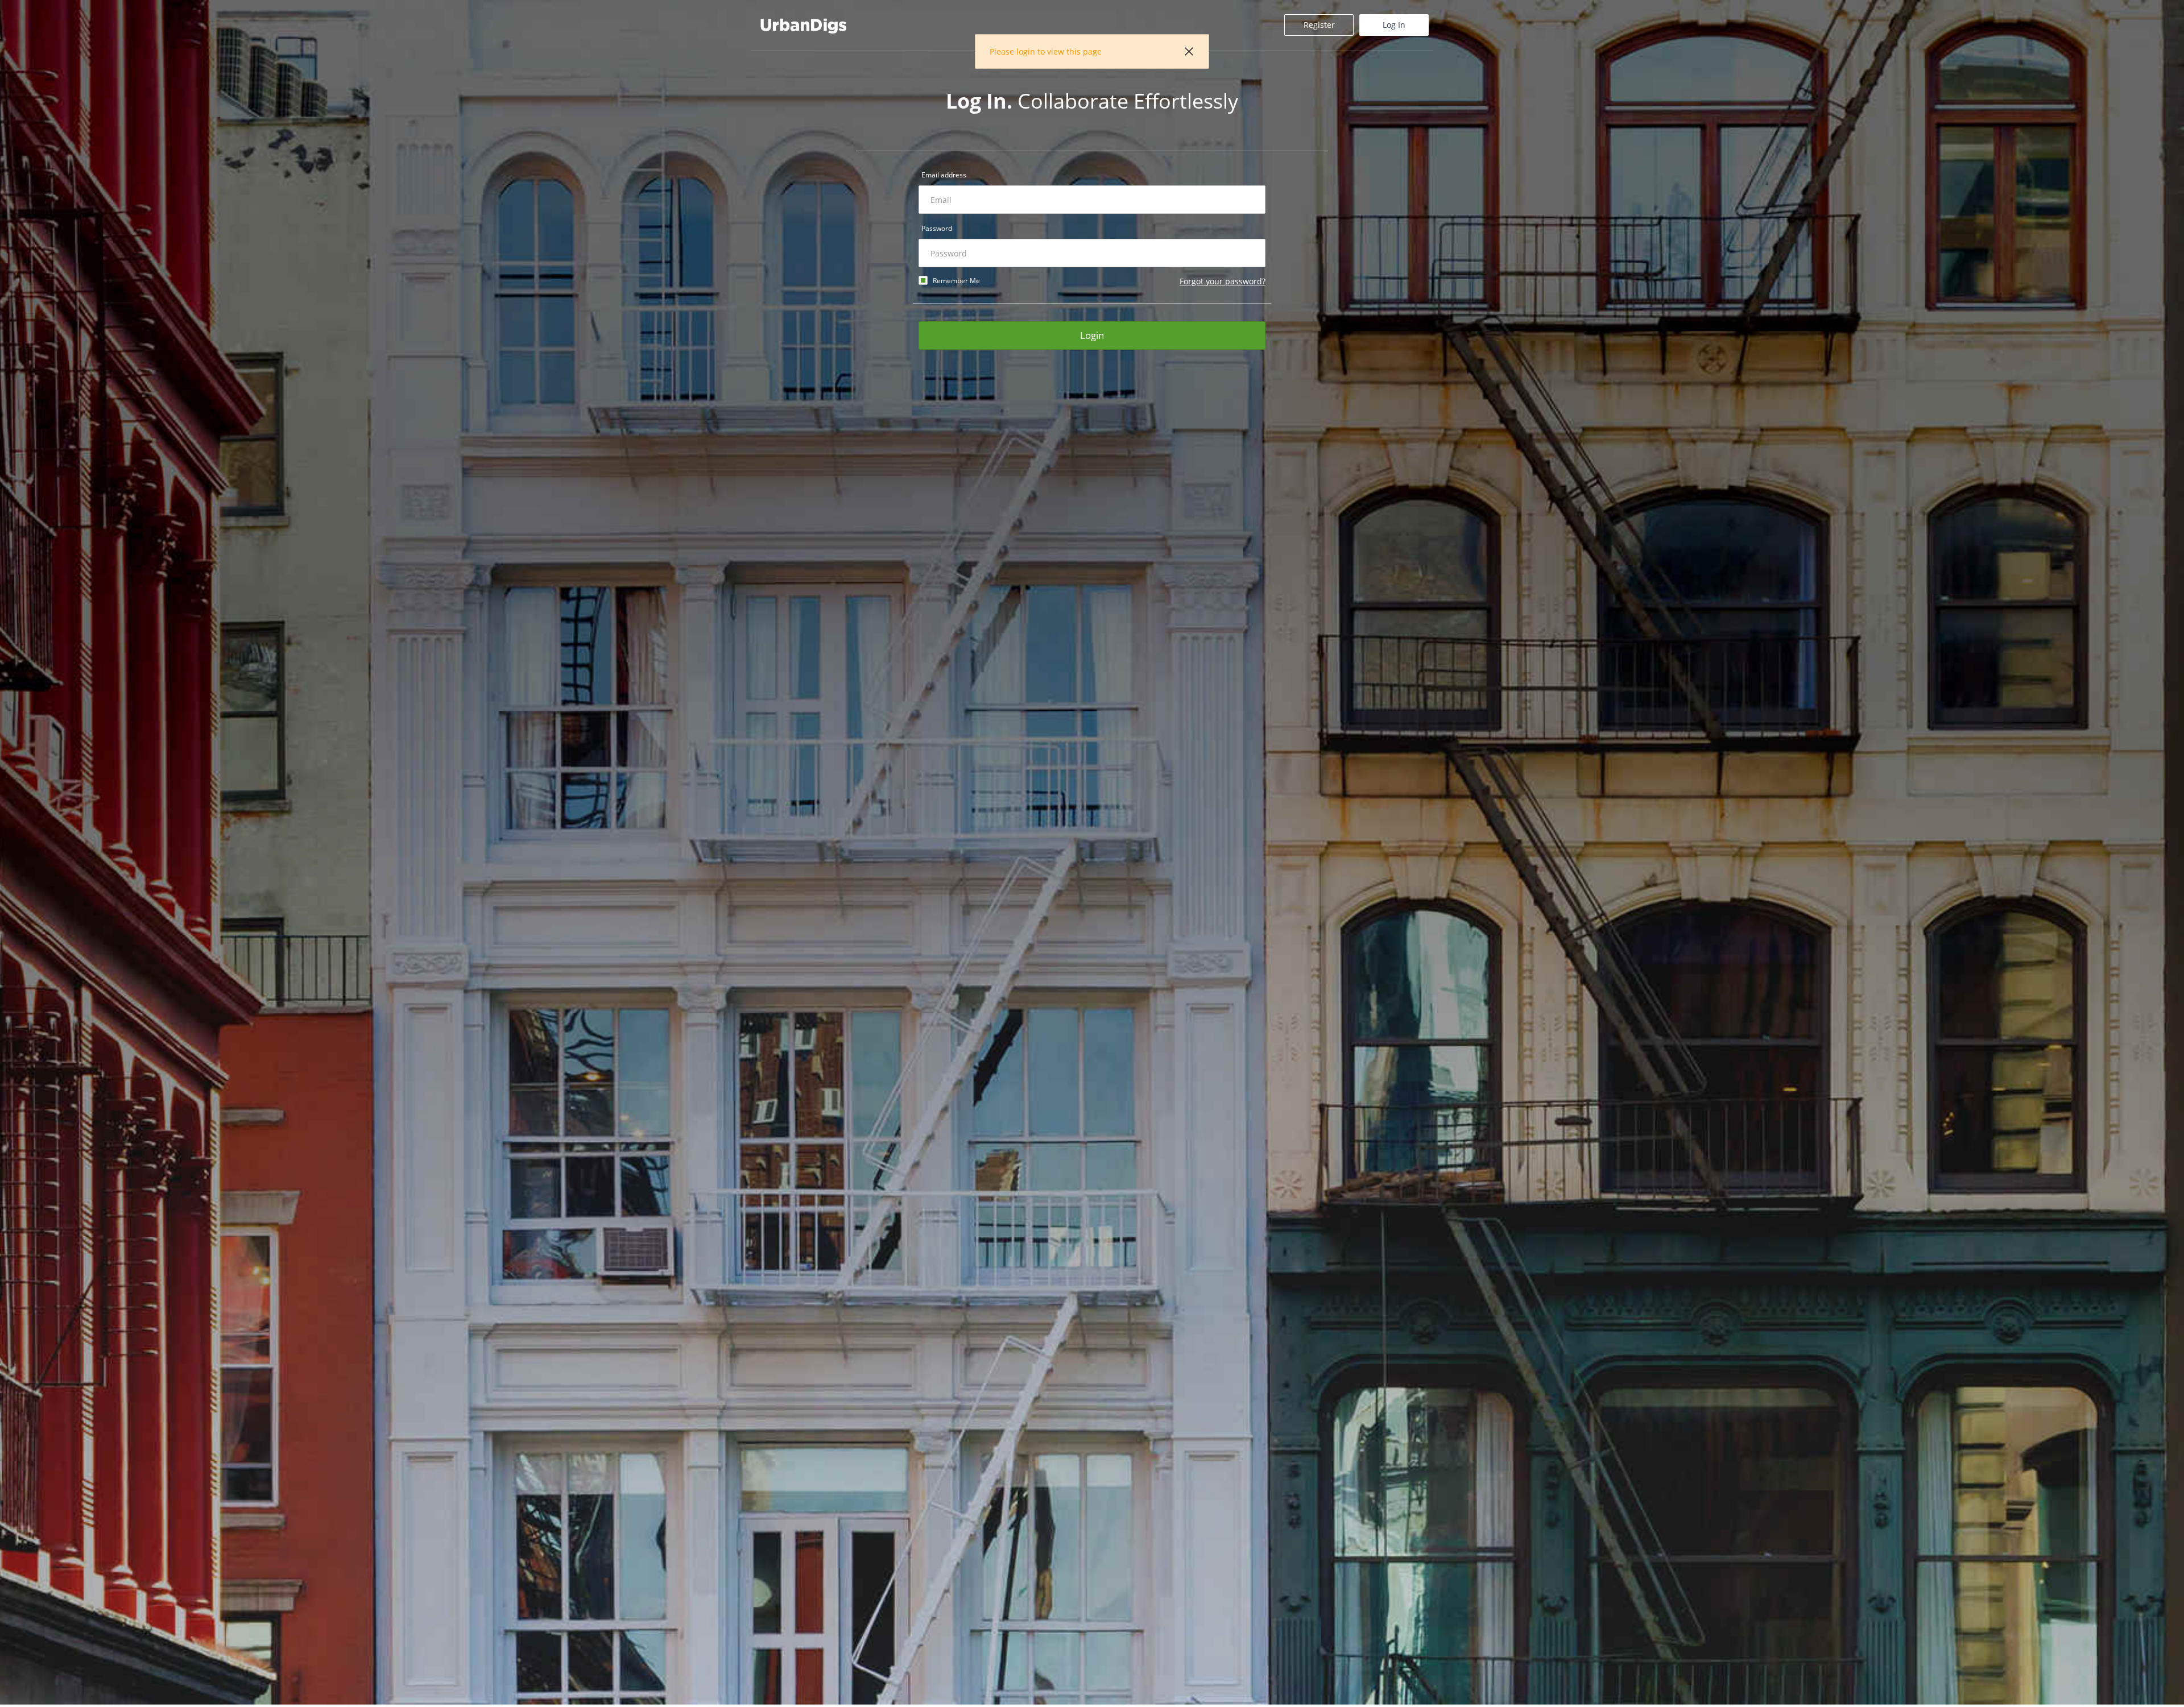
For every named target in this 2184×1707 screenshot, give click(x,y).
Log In (1394, 25)
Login (1092, 335)
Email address (944, 175)
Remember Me (956, 281)
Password (937, 228)
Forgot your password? (1223, 281)
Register (1319, 25)
